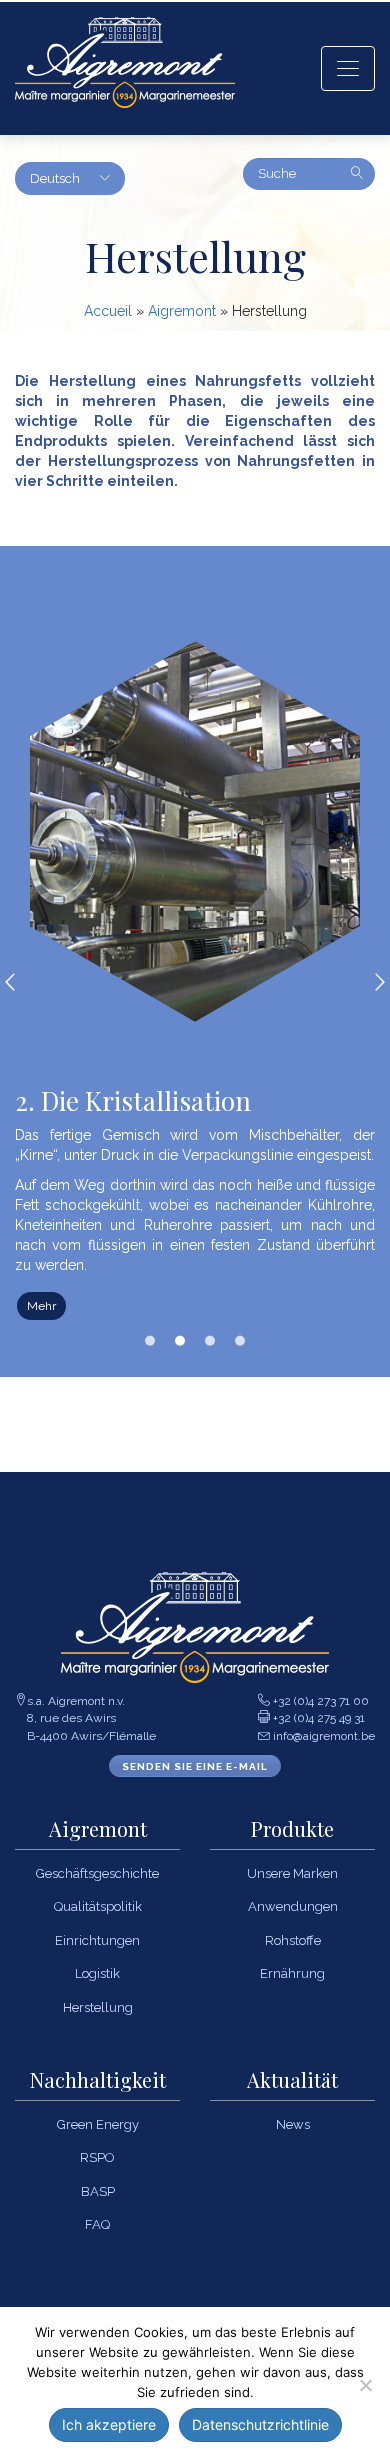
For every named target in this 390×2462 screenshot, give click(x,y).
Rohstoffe (293, 1940)
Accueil (108, 311)
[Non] (365, 2385)
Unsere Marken (292, 1873)
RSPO (97, 2157)
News (293, 2124)
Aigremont (182, 311)
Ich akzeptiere (109, 2424)
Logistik (97, 1973)
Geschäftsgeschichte (97, 1873)
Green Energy (98, 2124)
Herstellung (98, 2007)
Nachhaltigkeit (98, 2080)
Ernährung (292, 1973)
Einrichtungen (97, 1940)
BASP (98, 2191)
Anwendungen (293, 1906)
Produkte (292, 1829)
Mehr (41, 1306)
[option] (195, 981)
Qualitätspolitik (98, 1906)
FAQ (97, 2224)
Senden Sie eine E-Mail (195, 1766)
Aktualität (292, 2080)
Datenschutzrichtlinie (260, 2424)
